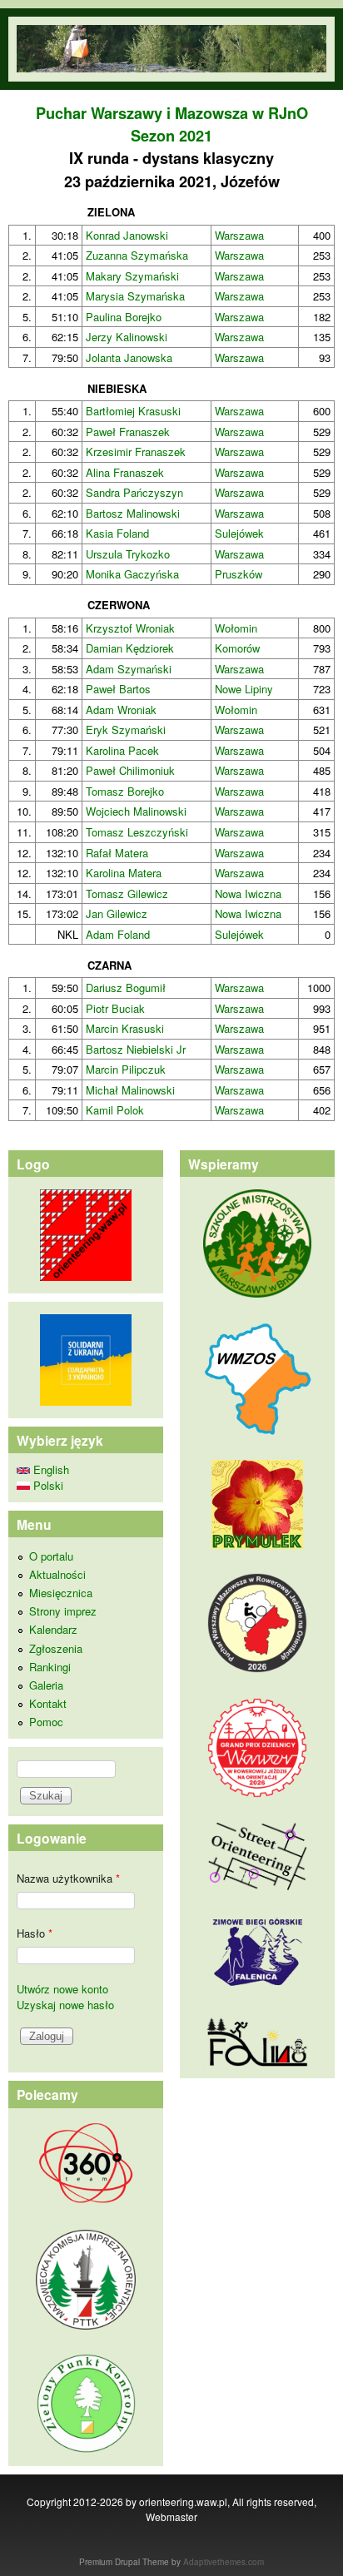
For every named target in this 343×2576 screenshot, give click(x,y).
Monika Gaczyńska (132, 574)
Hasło (35, 1933)
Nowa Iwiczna (248, 893)
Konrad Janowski (127, 235)
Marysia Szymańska (135, 296)
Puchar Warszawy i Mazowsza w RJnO (172, 113)
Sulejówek (239, 533)
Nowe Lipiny (244, 689)
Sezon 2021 (171, 136)
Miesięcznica (61, 1593)
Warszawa (239, 235)
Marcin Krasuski (125, 1028)
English (50, 1469)
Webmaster (171, 2516)
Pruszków (239, 574)
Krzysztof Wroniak (130, 628)
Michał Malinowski (130, 1090)
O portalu (51, 1556)
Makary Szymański (132, 276)
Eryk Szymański (126, 730)
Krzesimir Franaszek (136, 452)
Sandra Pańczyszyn (134, 492)
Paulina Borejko (124, 317)
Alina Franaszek (125, 472)
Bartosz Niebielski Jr (136, 1049)
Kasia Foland (117, 533)
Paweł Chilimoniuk (130, 770)
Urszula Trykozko (128, 554)
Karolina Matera (124, 873)
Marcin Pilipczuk (126, 1069)
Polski (47, 1485)
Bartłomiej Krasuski (133, 411)
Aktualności (57, 1574)
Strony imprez (63, 1611)
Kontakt (48, 1703)
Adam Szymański (129, 669)
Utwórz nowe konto (62, 1989)
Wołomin (236, 628)
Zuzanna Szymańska (137, 255)
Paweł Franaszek (128, 432)
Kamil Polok (115, 1110)
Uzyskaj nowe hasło (65, 2005)
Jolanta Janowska (129, 357)
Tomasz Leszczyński (137, 832)
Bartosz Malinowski (133, 513)
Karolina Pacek (122, 750)
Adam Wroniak (121, 710)
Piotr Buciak (115, 1008)
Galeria (46, 1685)
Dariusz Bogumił (126, 988)
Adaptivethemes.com (224, 2562)
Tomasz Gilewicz (127, 893)
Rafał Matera (117, 853)
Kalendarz (53, 1629)
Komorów (237, 648)
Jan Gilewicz (117, 913)
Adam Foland (118, 934)
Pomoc (46, 1722)
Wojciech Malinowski (136, 811)
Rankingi (50, 1667)
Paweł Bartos (118, 689)
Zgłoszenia (56, 1648)
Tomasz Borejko (125, 791)
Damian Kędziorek (130, 648)
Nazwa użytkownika (68, 1878)
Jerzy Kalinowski (127, 337)
